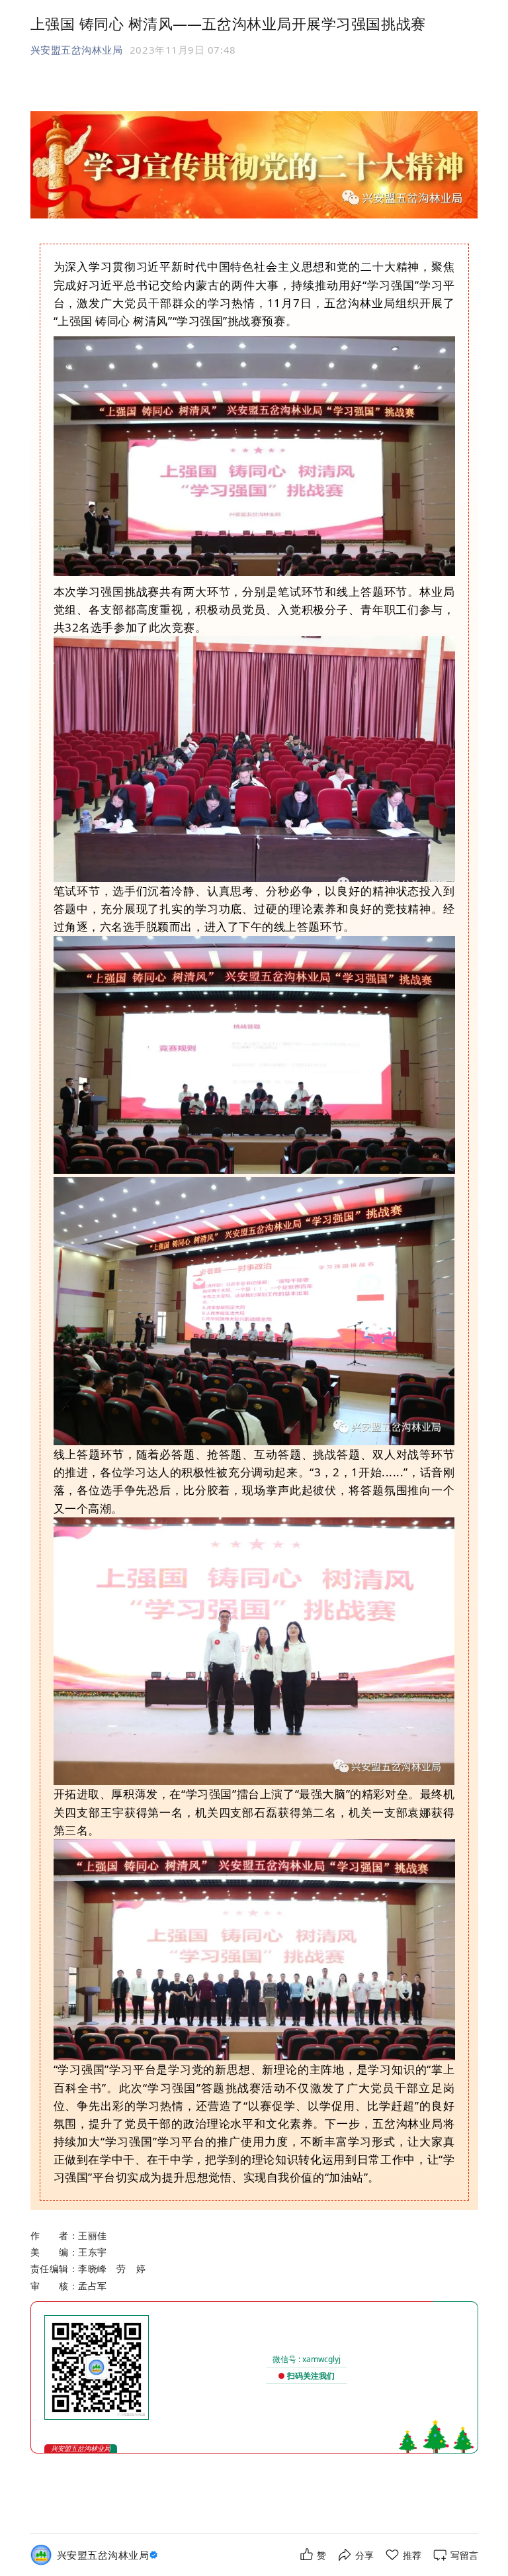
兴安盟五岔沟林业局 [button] (77, 50)
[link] (109, 2555)
